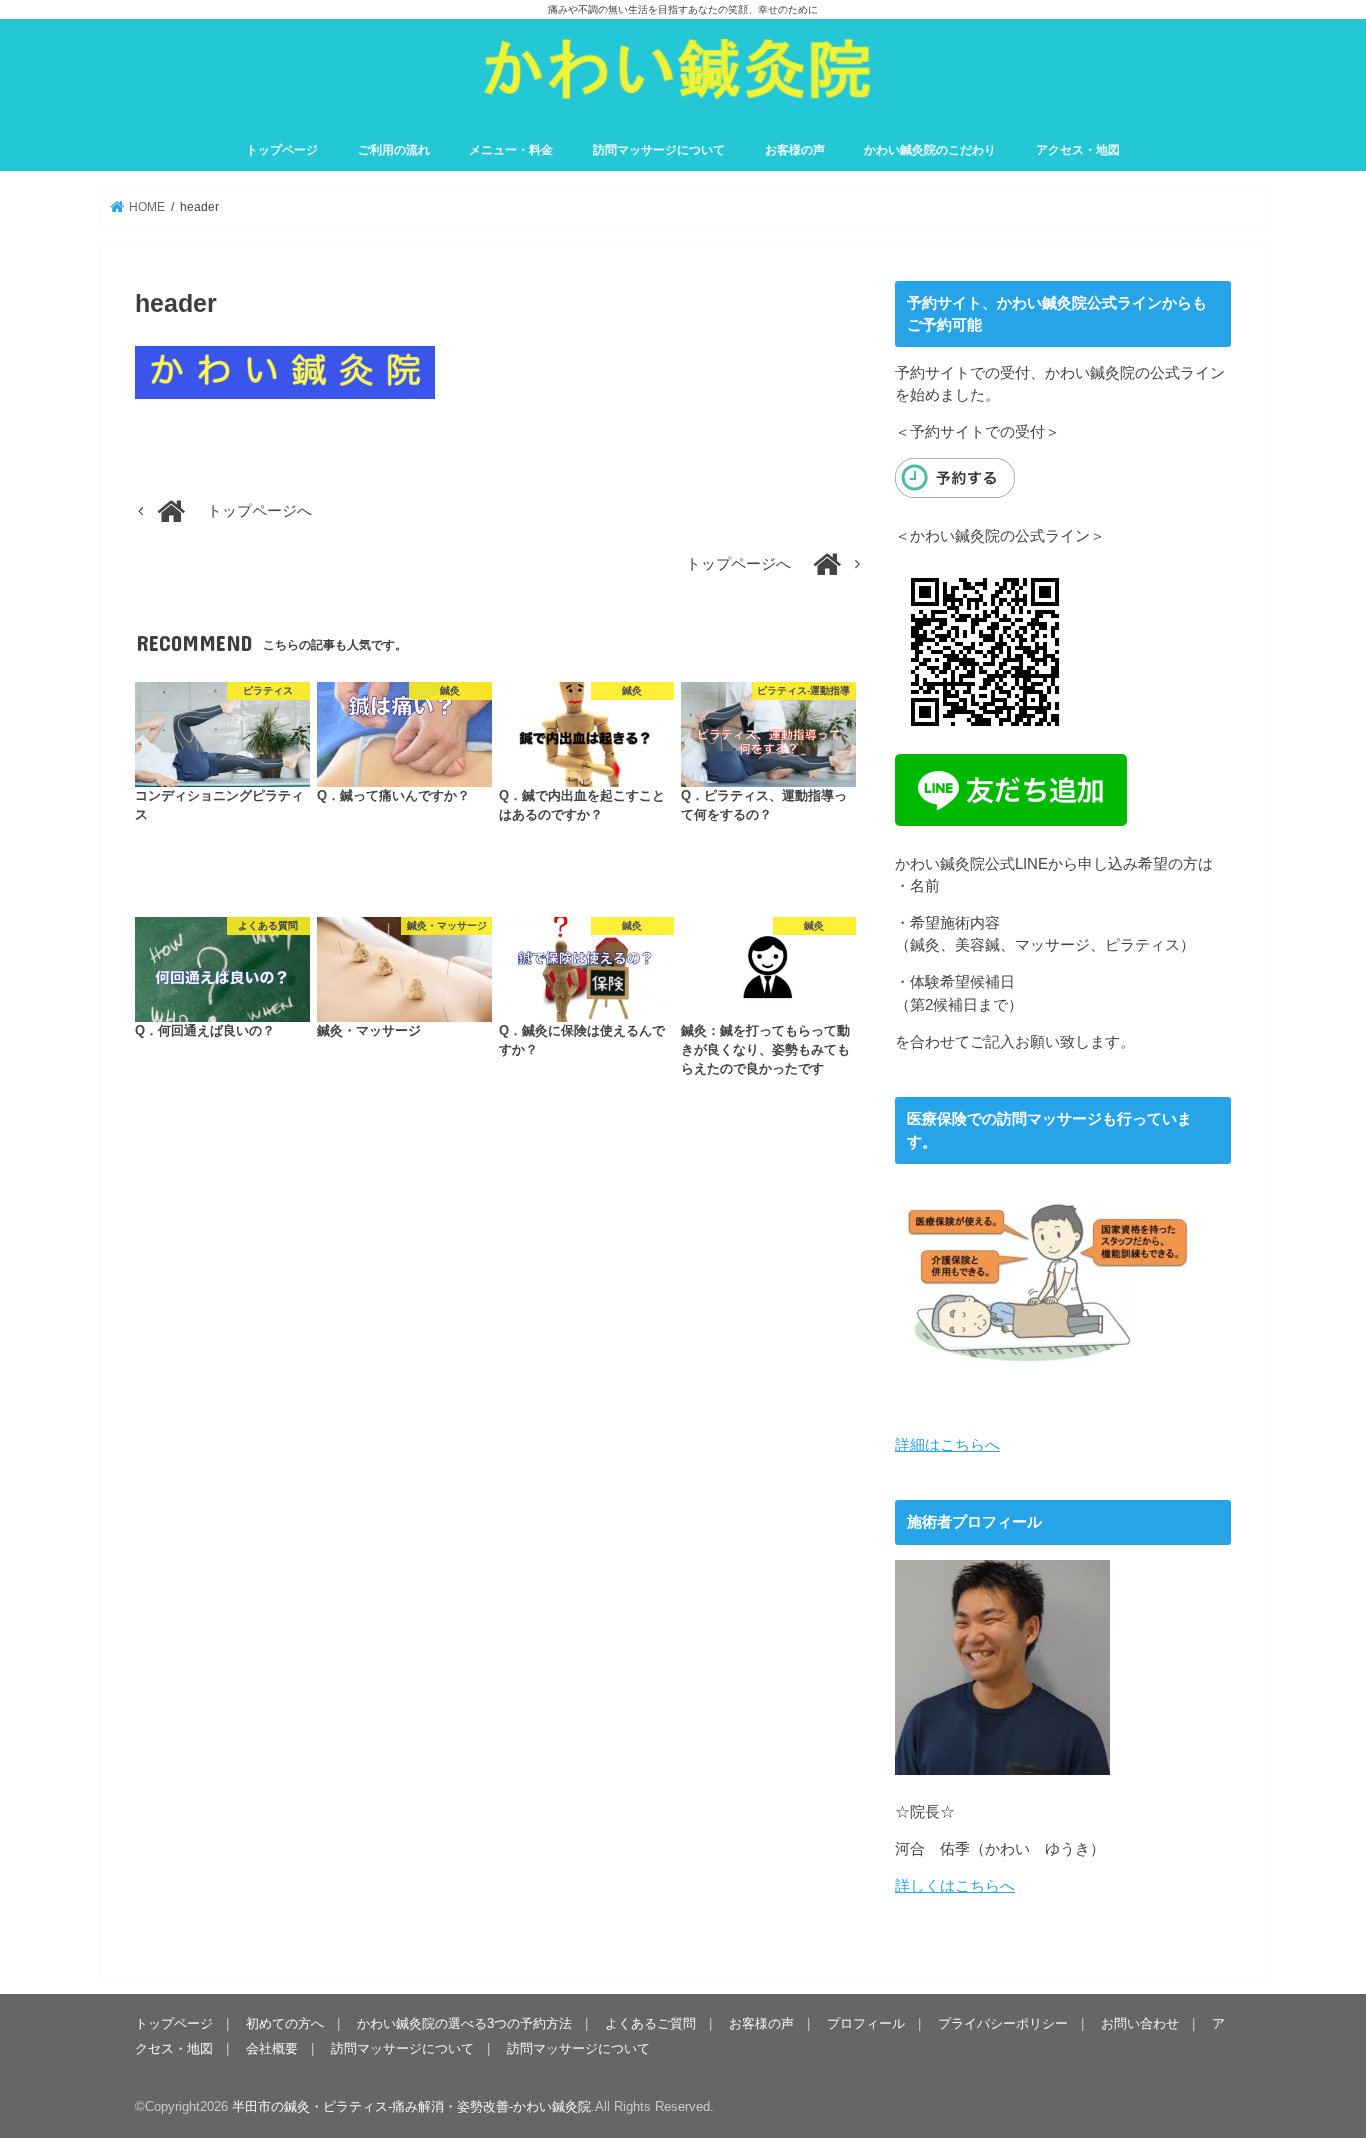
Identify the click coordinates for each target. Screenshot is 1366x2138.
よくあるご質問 (650, 2023)
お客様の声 (795, 150)
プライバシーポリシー (1003, 2023)
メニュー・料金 (511, 150)
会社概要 (272, 2048)
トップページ (282, 150)
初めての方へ (285, 2023)
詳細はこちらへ (947, 1445)
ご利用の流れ (394, 150)
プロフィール (866, 2023)
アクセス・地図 (1078, 150)
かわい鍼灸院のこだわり (930, 150)
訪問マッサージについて (659, 150)
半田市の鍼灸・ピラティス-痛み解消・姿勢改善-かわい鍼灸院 (411, 2106)
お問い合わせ (1140, 2023)
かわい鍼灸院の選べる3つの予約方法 (464, 2023)
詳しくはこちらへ (955, 1886)
